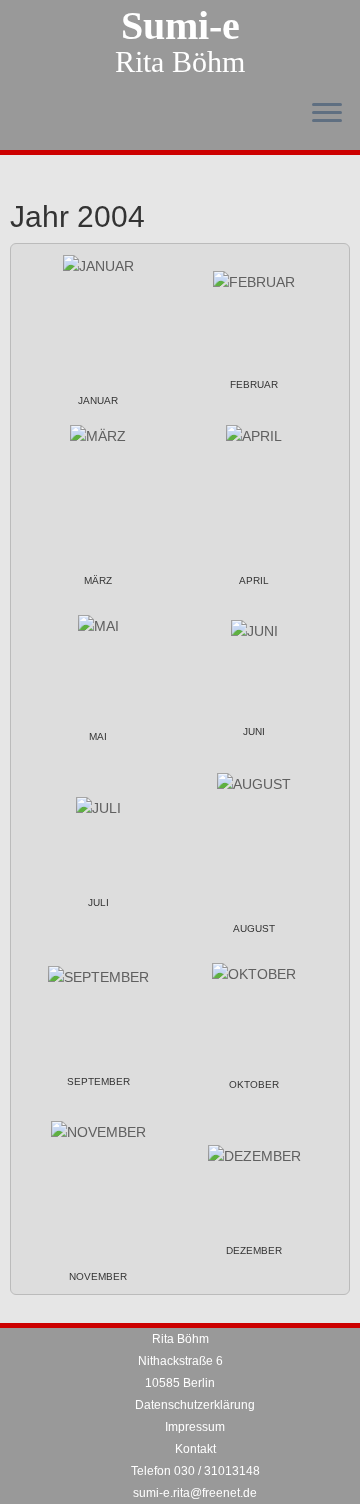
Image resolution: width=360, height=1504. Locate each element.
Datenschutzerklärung (195, 1405)
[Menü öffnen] (327, 114)
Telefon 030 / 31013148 (195, 1471)
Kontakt (195, 1449)
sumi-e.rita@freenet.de (195, 1493)
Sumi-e (180, 26)
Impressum (195, 1427)
